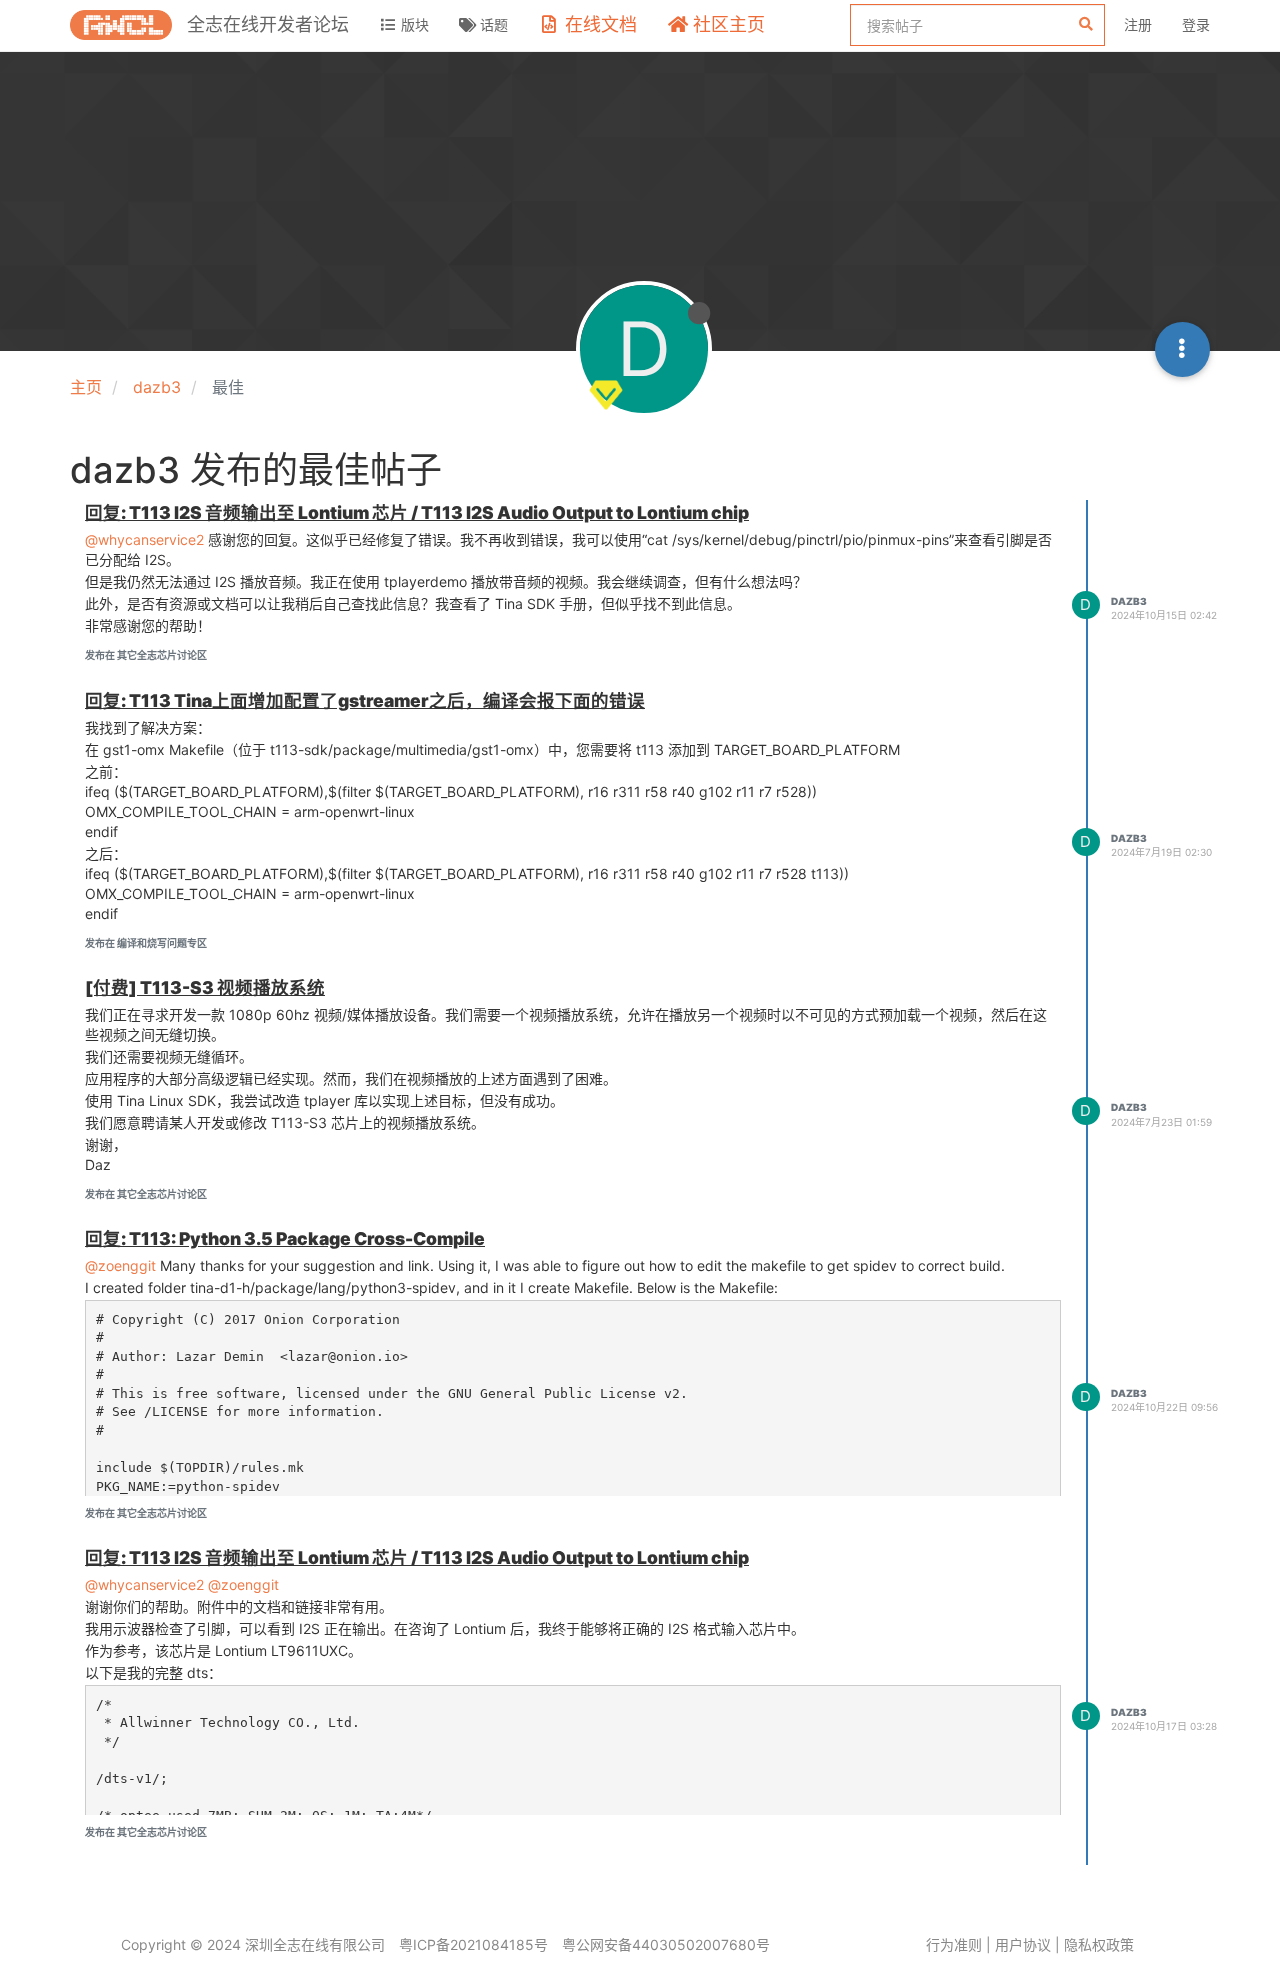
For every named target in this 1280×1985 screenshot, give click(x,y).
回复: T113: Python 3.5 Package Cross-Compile (285, 1238)
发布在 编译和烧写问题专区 (146, 943)
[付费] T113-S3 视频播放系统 (205, 987)
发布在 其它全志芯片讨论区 (146, 655)
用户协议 (1023, 1944)
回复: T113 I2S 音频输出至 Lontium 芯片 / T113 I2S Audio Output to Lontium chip (417, 512)
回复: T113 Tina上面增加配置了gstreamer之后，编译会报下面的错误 (365, 700)
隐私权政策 (1099, 1944)
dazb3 (1129, 601)
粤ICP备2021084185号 (473, 1944)
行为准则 (954, 1944)
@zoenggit (120, 1265)
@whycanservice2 (144, 539)
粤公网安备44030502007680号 (666, 1944)
